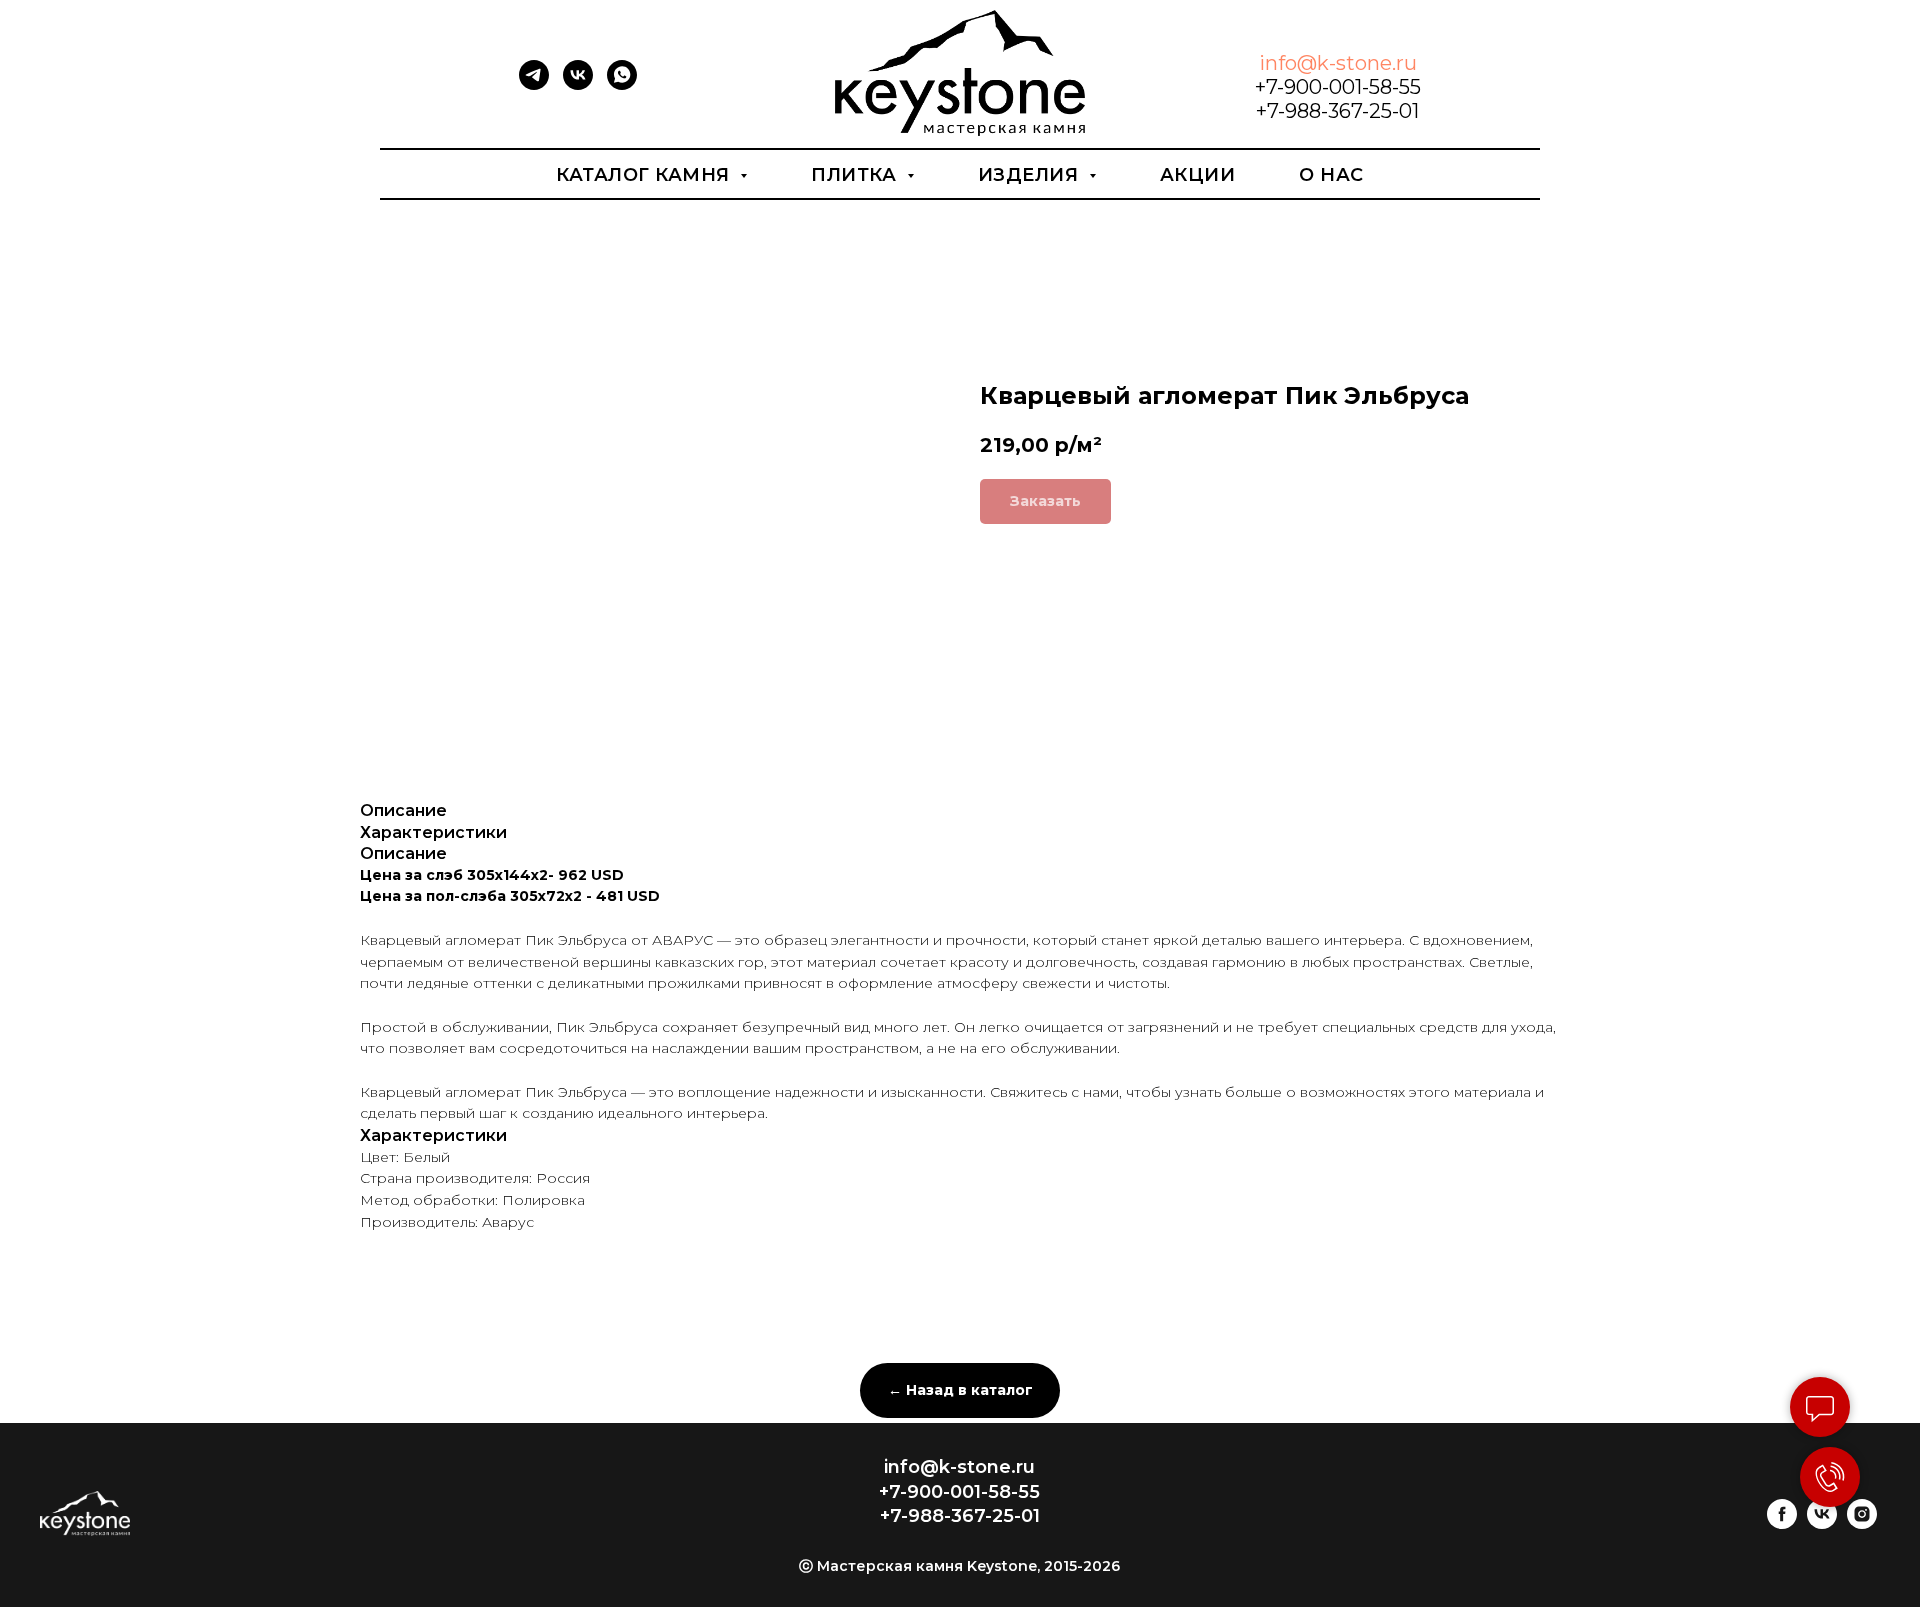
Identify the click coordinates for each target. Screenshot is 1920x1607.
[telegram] (534, 84)
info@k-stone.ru (1338, 63)
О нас (1331, 175)
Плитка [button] (856, 175)
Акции (1198, 175)
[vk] (578, 84)
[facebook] (1782, 1523)
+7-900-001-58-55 (1338, 87)
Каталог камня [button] (645, 175)
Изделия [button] (1031, 175)
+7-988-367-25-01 (1337, 111)
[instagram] (1862, 1523)
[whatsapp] (622, 84)
